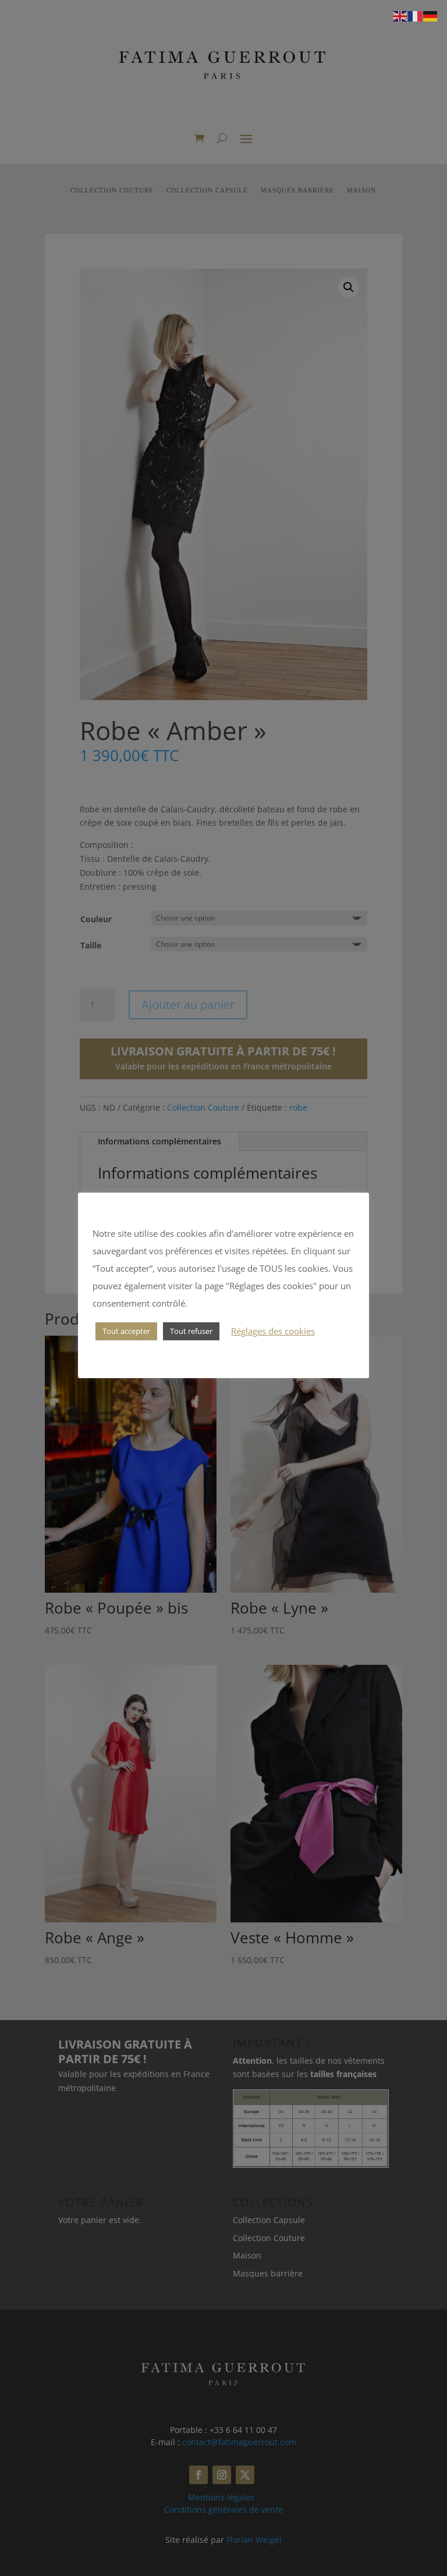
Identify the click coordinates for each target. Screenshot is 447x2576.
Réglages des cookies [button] (273, 1331)
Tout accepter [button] (126, 1331)
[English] (400, 15)
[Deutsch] (431, 15)
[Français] (416, 15)
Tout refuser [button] (191, 1331)
